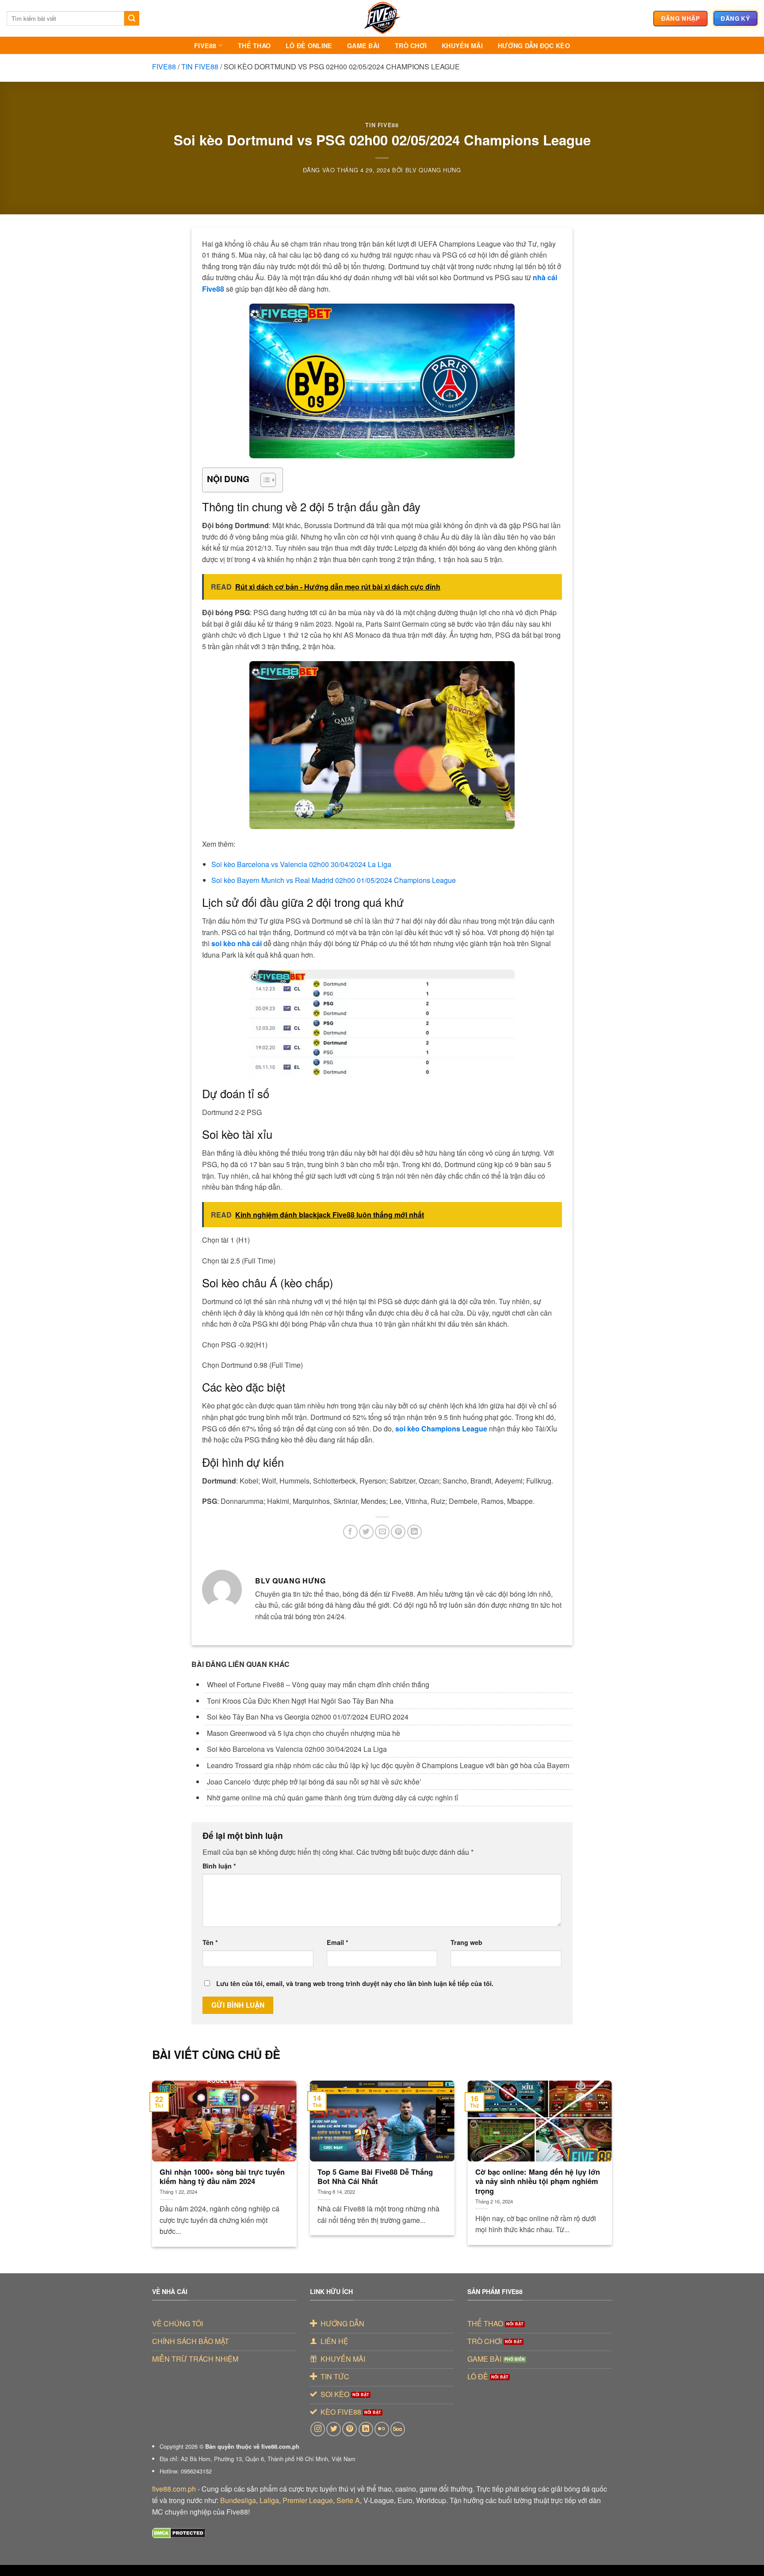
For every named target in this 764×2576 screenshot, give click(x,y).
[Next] (598, 2146)
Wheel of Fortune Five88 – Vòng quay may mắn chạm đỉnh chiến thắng (318, 1684)
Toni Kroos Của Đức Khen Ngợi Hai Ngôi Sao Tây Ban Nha (300, 1701)
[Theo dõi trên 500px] (398, 2429)
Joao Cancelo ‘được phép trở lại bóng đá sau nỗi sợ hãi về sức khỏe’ (314, 1782)
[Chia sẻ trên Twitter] (366, 1532)
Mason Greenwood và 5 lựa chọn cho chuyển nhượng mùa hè (304, 1733)
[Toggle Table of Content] (264, 480)
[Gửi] (132, 19)
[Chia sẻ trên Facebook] (350, 1532)
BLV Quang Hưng (433, 170)
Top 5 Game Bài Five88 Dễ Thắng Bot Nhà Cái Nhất (375, 2177)
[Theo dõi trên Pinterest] (350, 2429)
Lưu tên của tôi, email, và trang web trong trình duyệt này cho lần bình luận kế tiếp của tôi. (355, 1983)
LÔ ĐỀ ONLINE (309, 46)
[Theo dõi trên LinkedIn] (366, 2429)
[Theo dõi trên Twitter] (334, 2429)
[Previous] (166, 2146)
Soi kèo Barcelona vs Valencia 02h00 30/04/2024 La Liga (297, 1749)
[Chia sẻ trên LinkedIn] (414, 1532)
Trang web (466, 1942)
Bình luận (219, 1866)
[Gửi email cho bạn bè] (382, 1532)
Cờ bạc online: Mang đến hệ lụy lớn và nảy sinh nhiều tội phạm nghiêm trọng (538, 2182)
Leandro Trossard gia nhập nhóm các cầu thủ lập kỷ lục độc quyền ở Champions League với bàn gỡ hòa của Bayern (388, 1765)
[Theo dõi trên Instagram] (318, 2429)
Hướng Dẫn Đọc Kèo (534, 46)
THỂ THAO (254, 46)
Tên (210, 1942)
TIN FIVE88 (200, 67)
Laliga (269, 2500)
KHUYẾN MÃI (462, 46)
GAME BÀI (363, 46)
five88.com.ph (174, 2489)
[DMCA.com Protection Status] (179, 2532)
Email (338, 1942)
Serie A (348, 2500)
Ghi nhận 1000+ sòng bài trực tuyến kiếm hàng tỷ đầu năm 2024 (222, 2177)
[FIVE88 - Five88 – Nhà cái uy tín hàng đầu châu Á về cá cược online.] (382, 18)
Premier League (308, 2500)
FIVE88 (205, 46)
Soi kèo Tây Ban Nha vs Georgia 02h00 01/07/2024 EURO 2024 (308, 1717)
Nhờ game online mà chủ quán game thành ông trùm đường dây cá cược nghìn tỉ (333, 1798)
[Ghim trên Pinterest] (398, 1532)
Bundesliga (238, 2500)
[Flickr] (382, 2429)
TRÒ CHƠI (411, 46)
